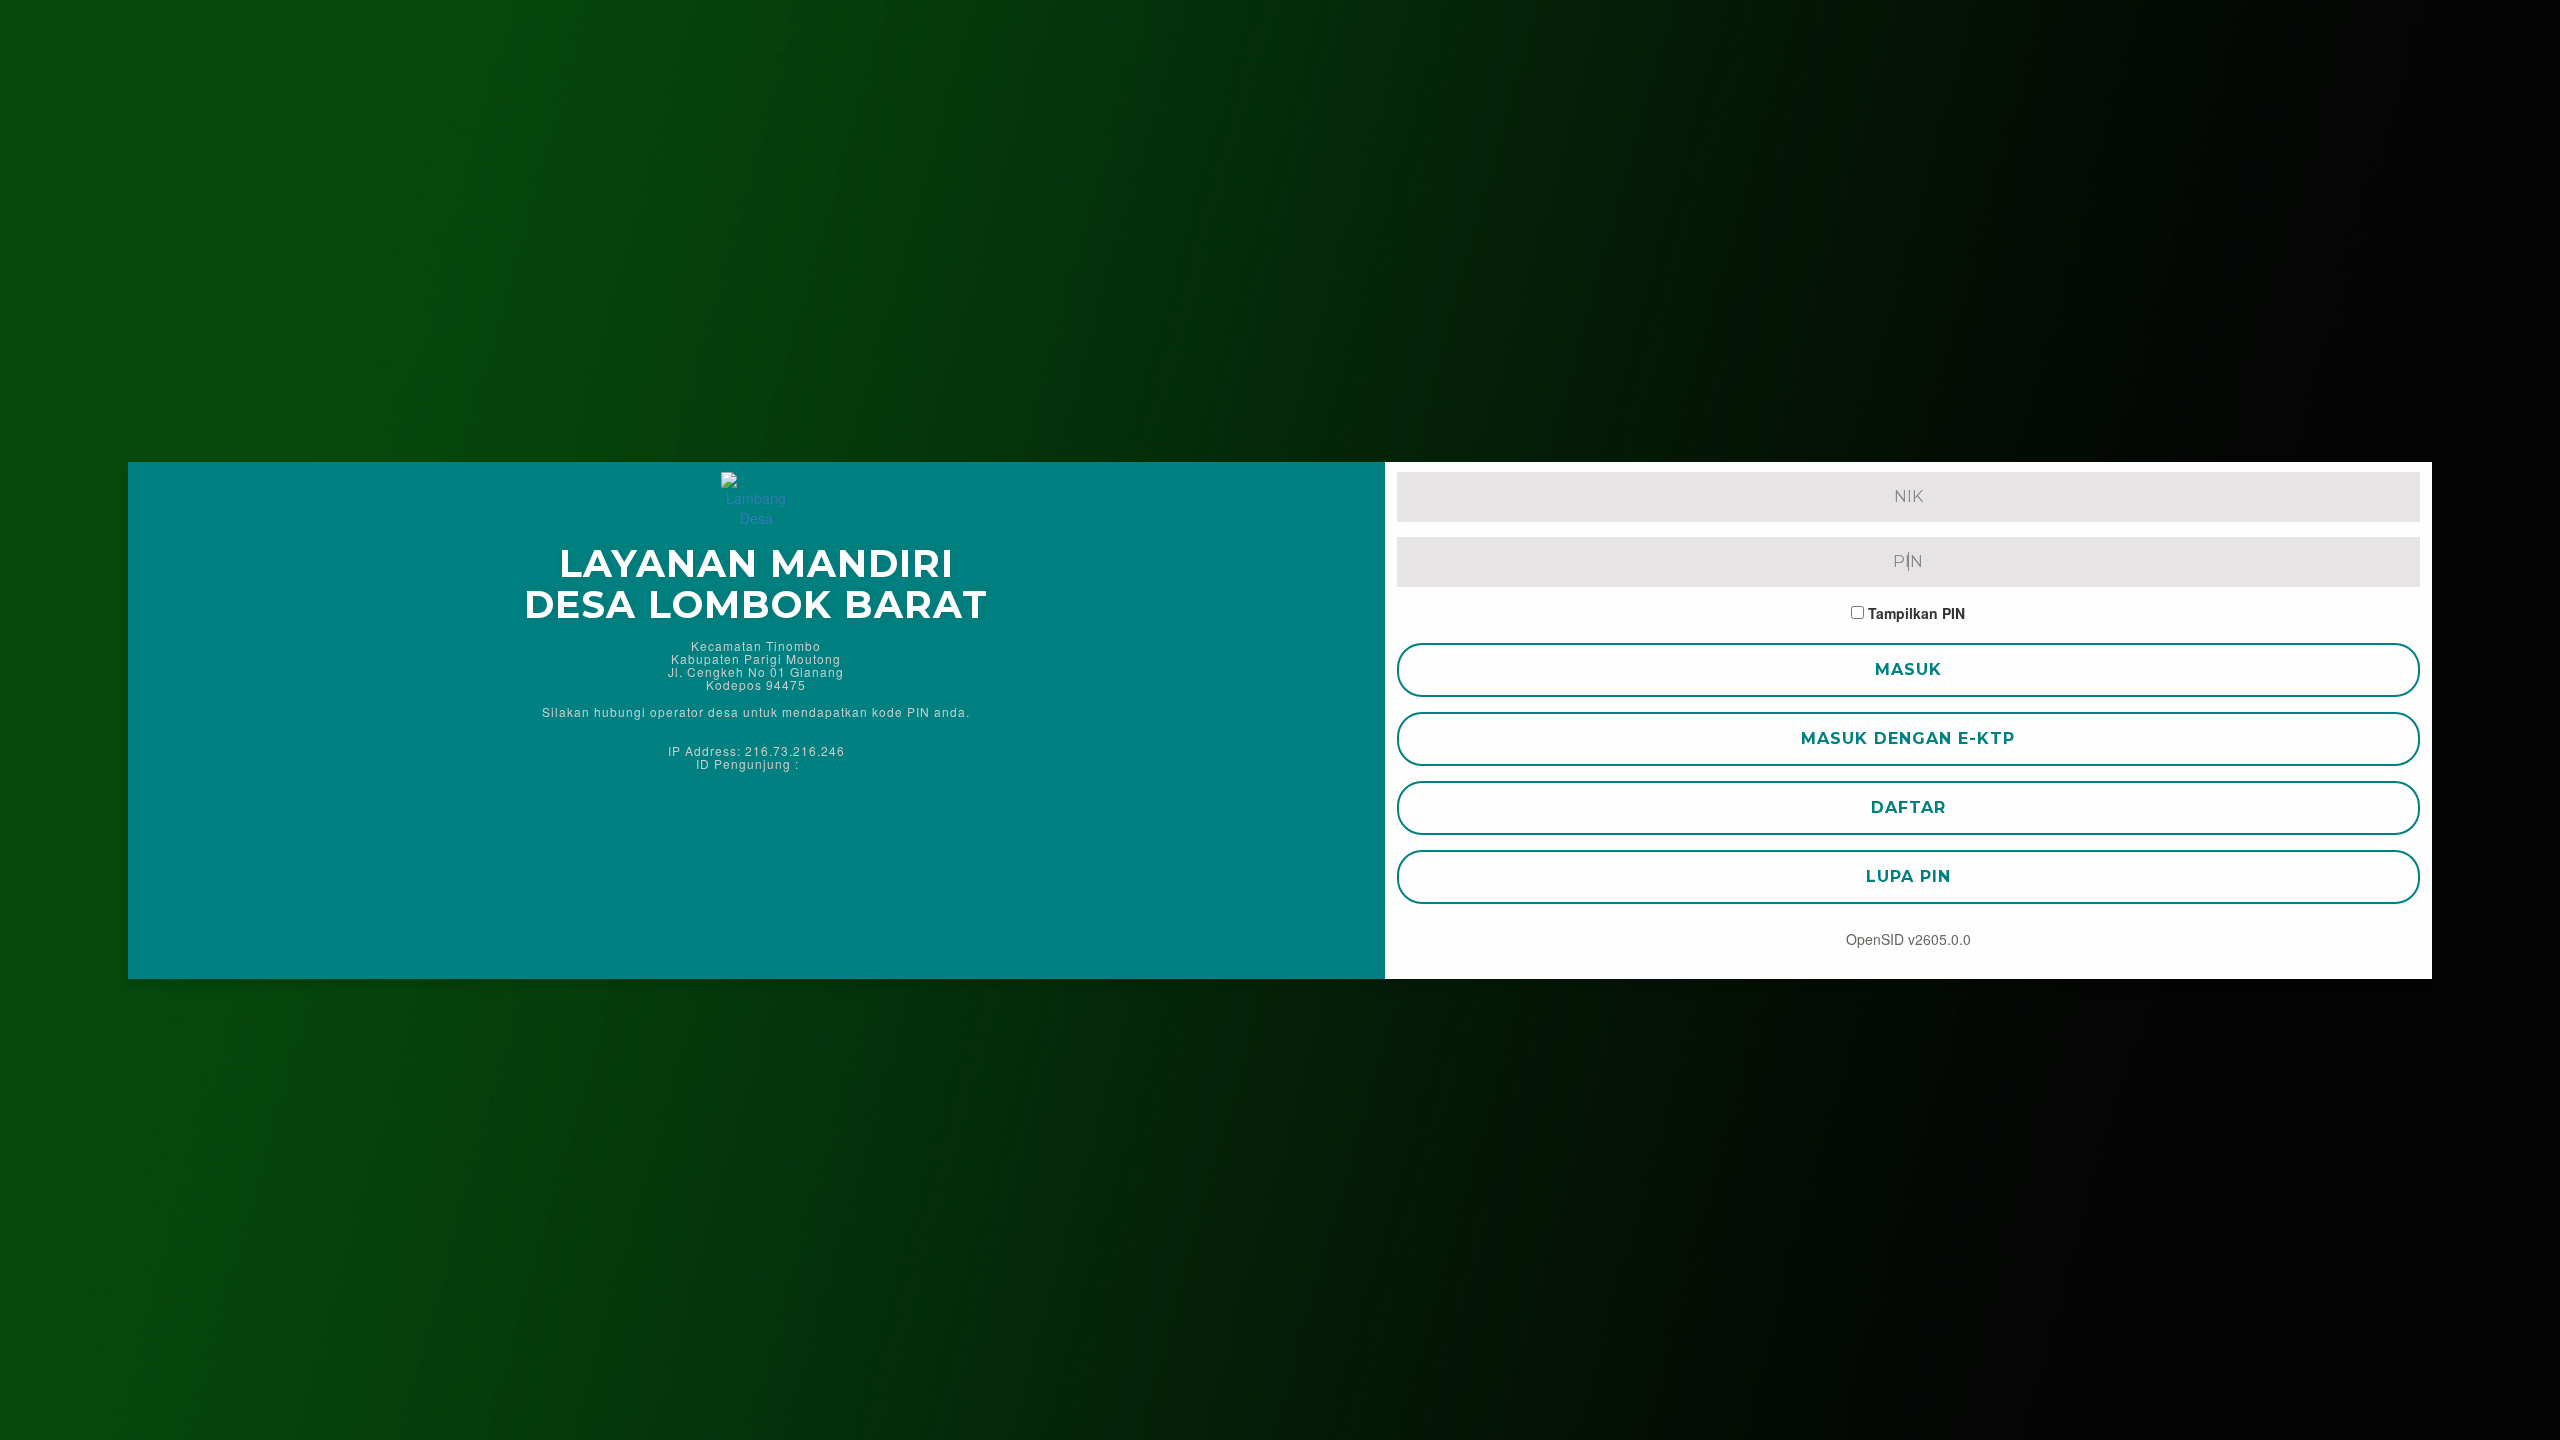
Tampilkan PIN (1916, 613)
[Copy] (812, 763)
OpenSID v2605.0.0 (1908, 939)
